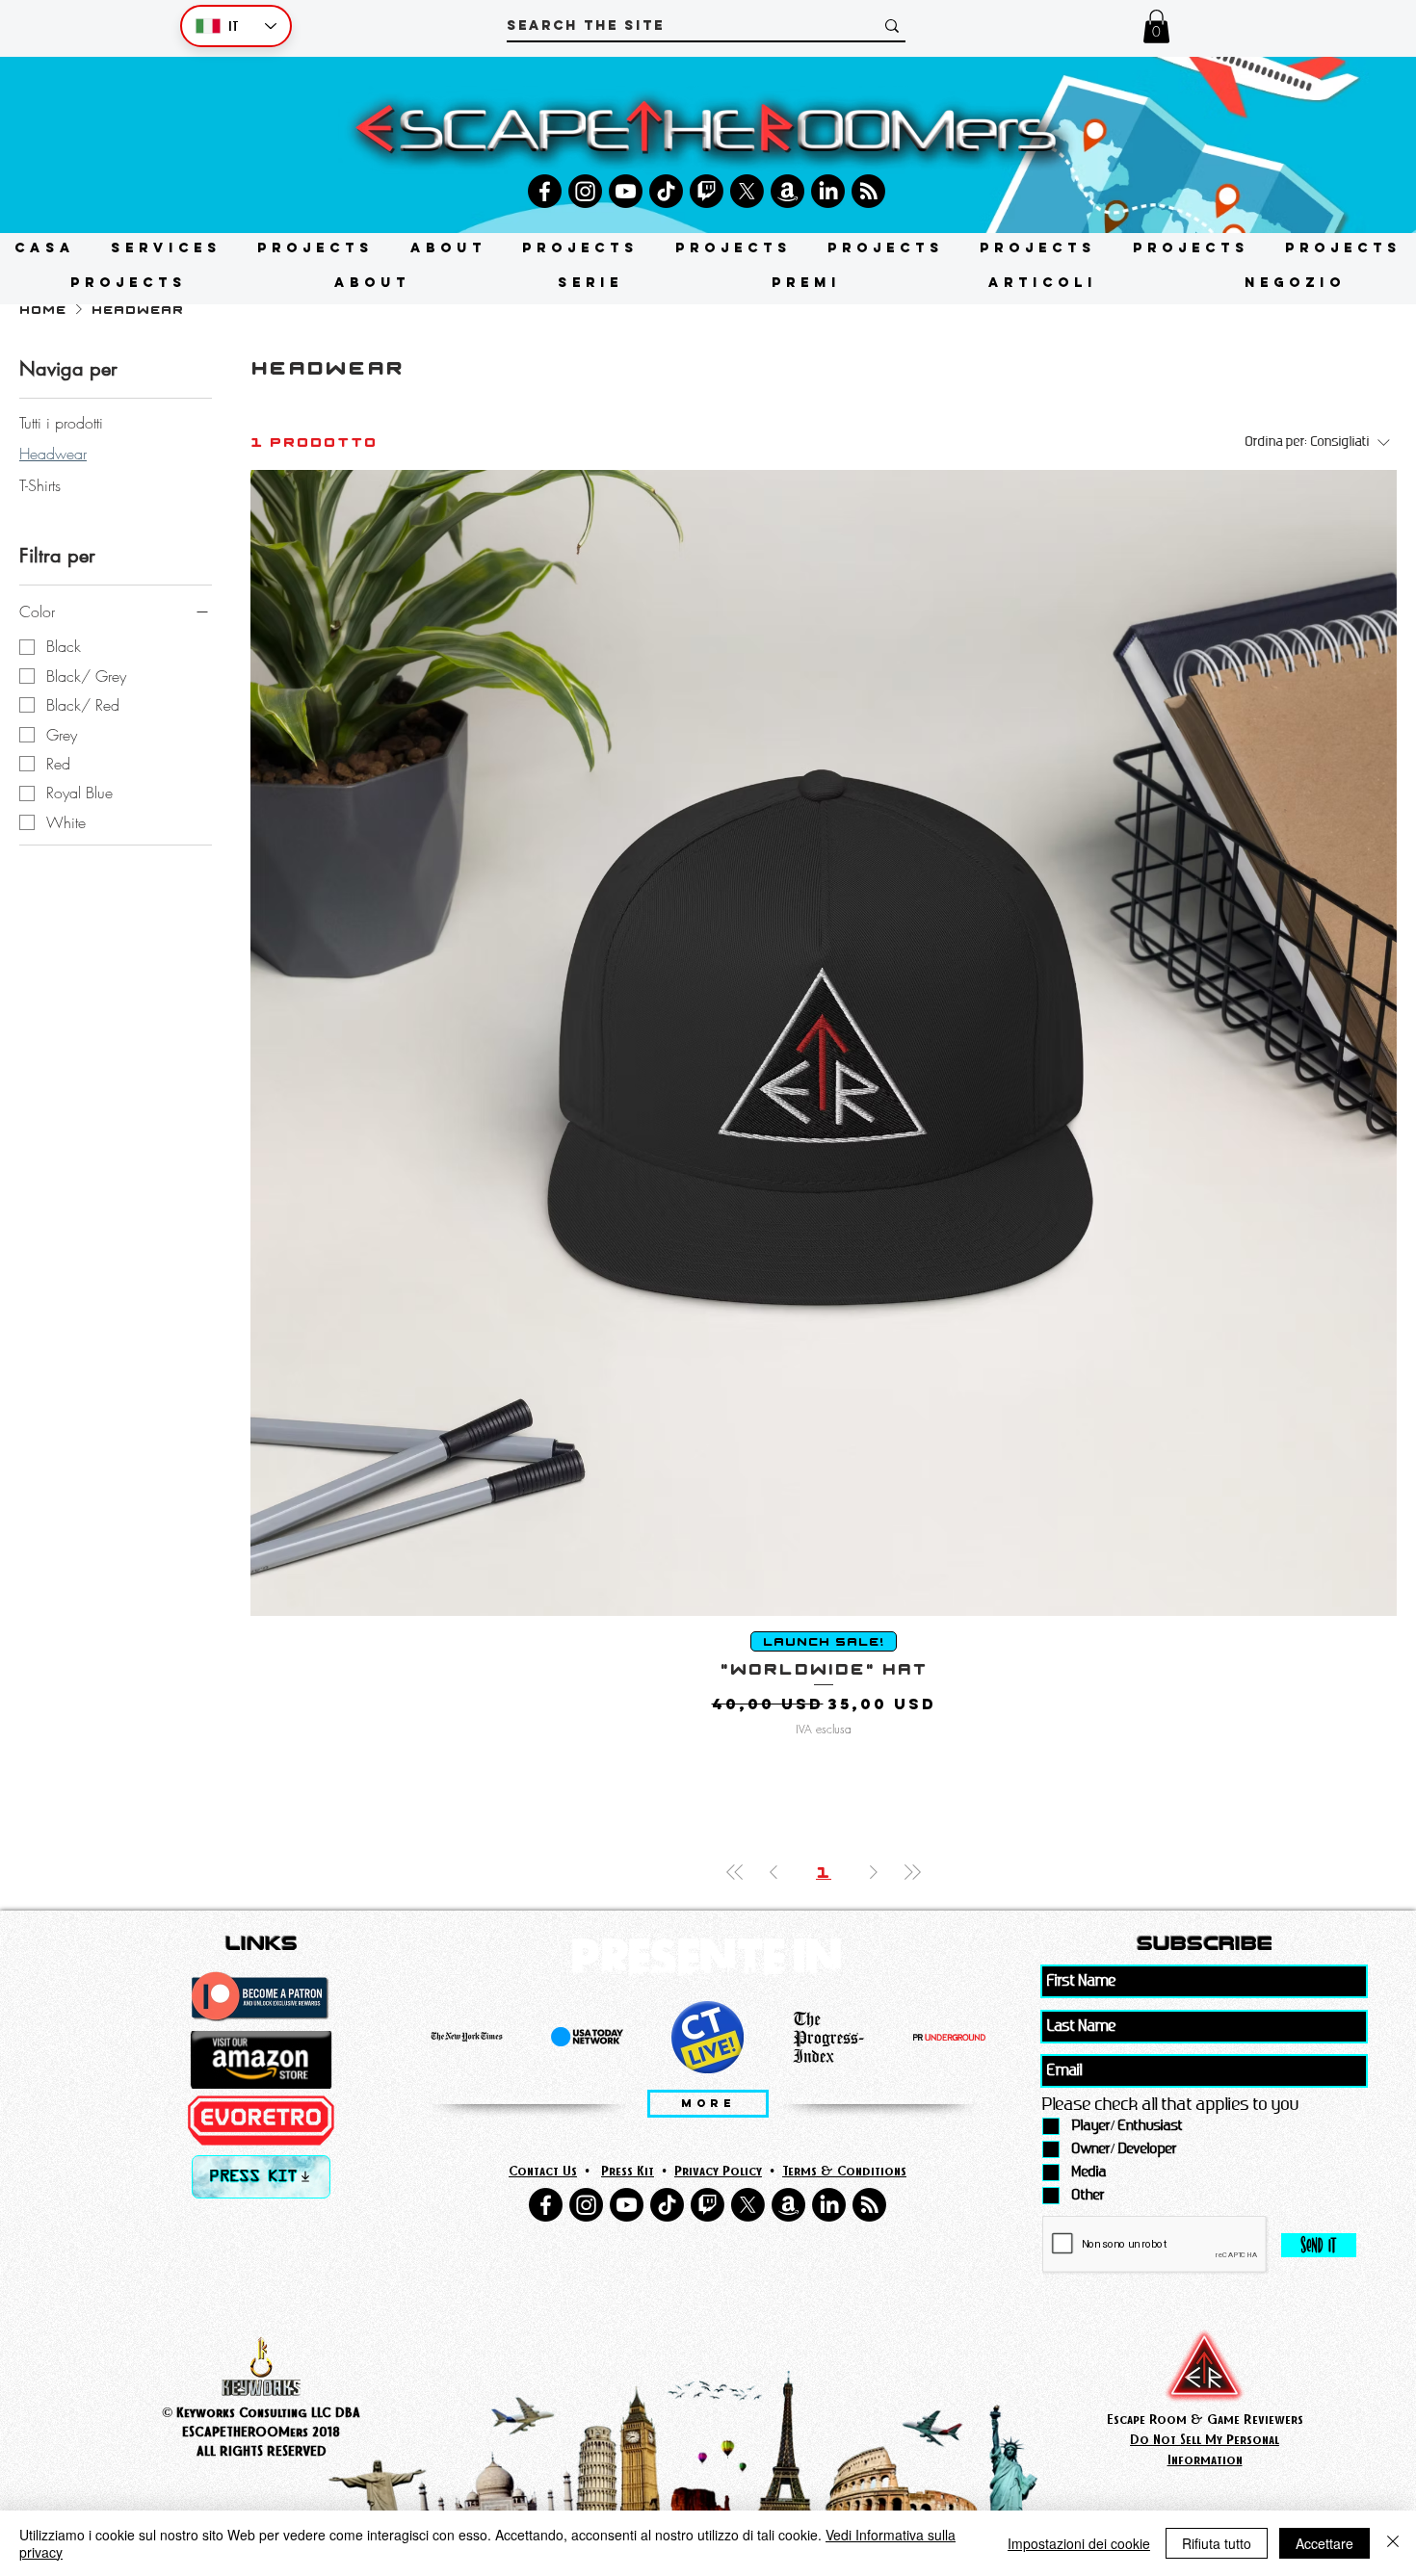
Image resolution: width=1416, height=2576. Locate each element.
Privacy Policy (718, 2170)
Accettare (1324, 2543)
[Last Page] (912, 1872)
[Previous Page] (774, 1872)
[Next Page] (874, 1872)
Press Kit (628, 2170)
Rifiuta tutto (1217, 2543)
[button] (1156, 26)
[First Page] (735, 1872)
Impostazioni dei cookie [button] (1079, 2543)
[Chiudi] (1393, 2543)
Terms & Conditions (844, 2170)
